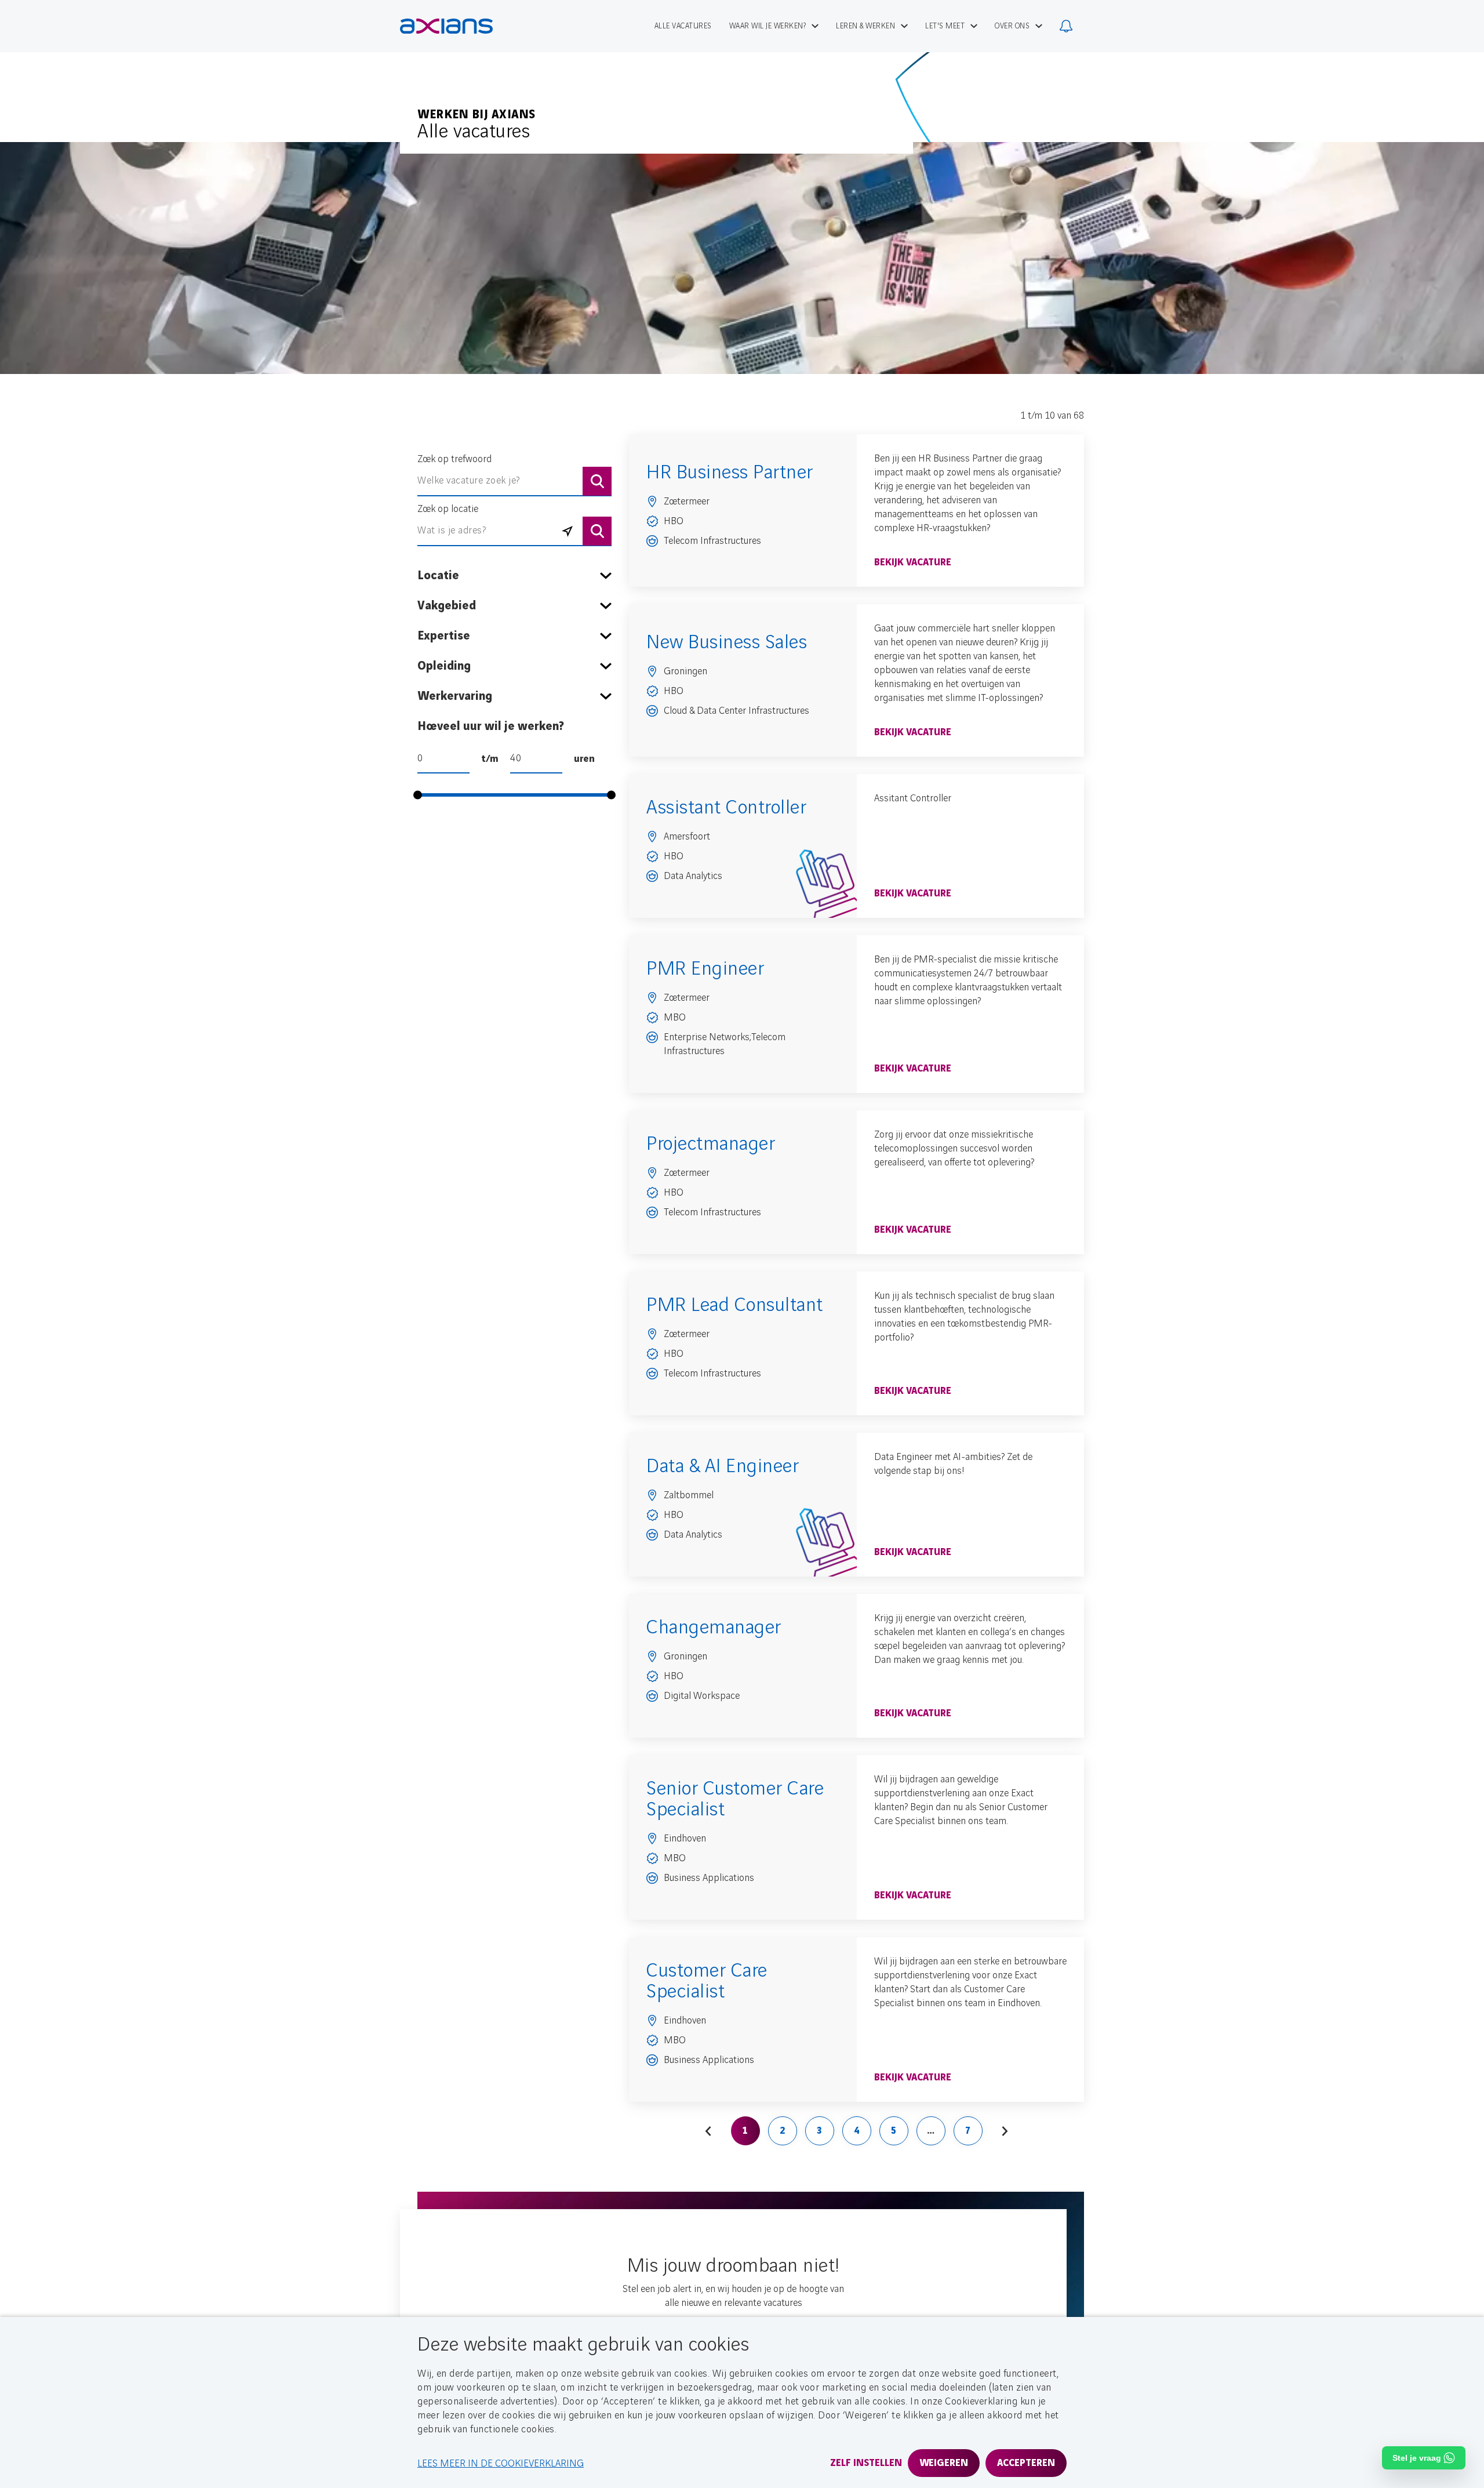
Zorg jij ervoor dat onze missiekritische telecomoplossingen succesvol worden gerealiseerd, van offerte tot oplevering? (954, 1149)
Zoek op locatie (448, 509)
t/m (490, 759)
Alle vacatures (474, 132)
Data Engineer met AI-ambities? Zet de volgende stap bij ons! (953, 1464)
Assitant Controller (913, 798)
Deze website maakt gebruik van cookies (583, 2345)
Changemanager (714, 1628)
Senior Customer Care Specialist (735, 1799)
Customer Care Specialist (707, 1981)
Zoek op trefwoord (454, 459)
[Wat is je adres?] (568, 531)
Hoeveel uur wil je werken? (491, 727)
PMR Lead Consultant (735, 1305)
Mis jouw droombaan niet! (734, 2266)
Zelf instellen (866, 2463)
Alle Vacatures (683, 26)
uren (584, 759)
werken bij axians (477, 115)
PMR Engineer (705, 969)
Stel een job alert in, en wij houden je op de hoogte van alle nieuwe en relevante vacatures (733, 2296)
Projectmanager (711, 1144)
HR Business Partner (730, 473)
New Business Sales (727, 642)
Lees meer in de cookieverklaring (501, 2464)
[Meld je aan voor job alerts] (1066, 26)
